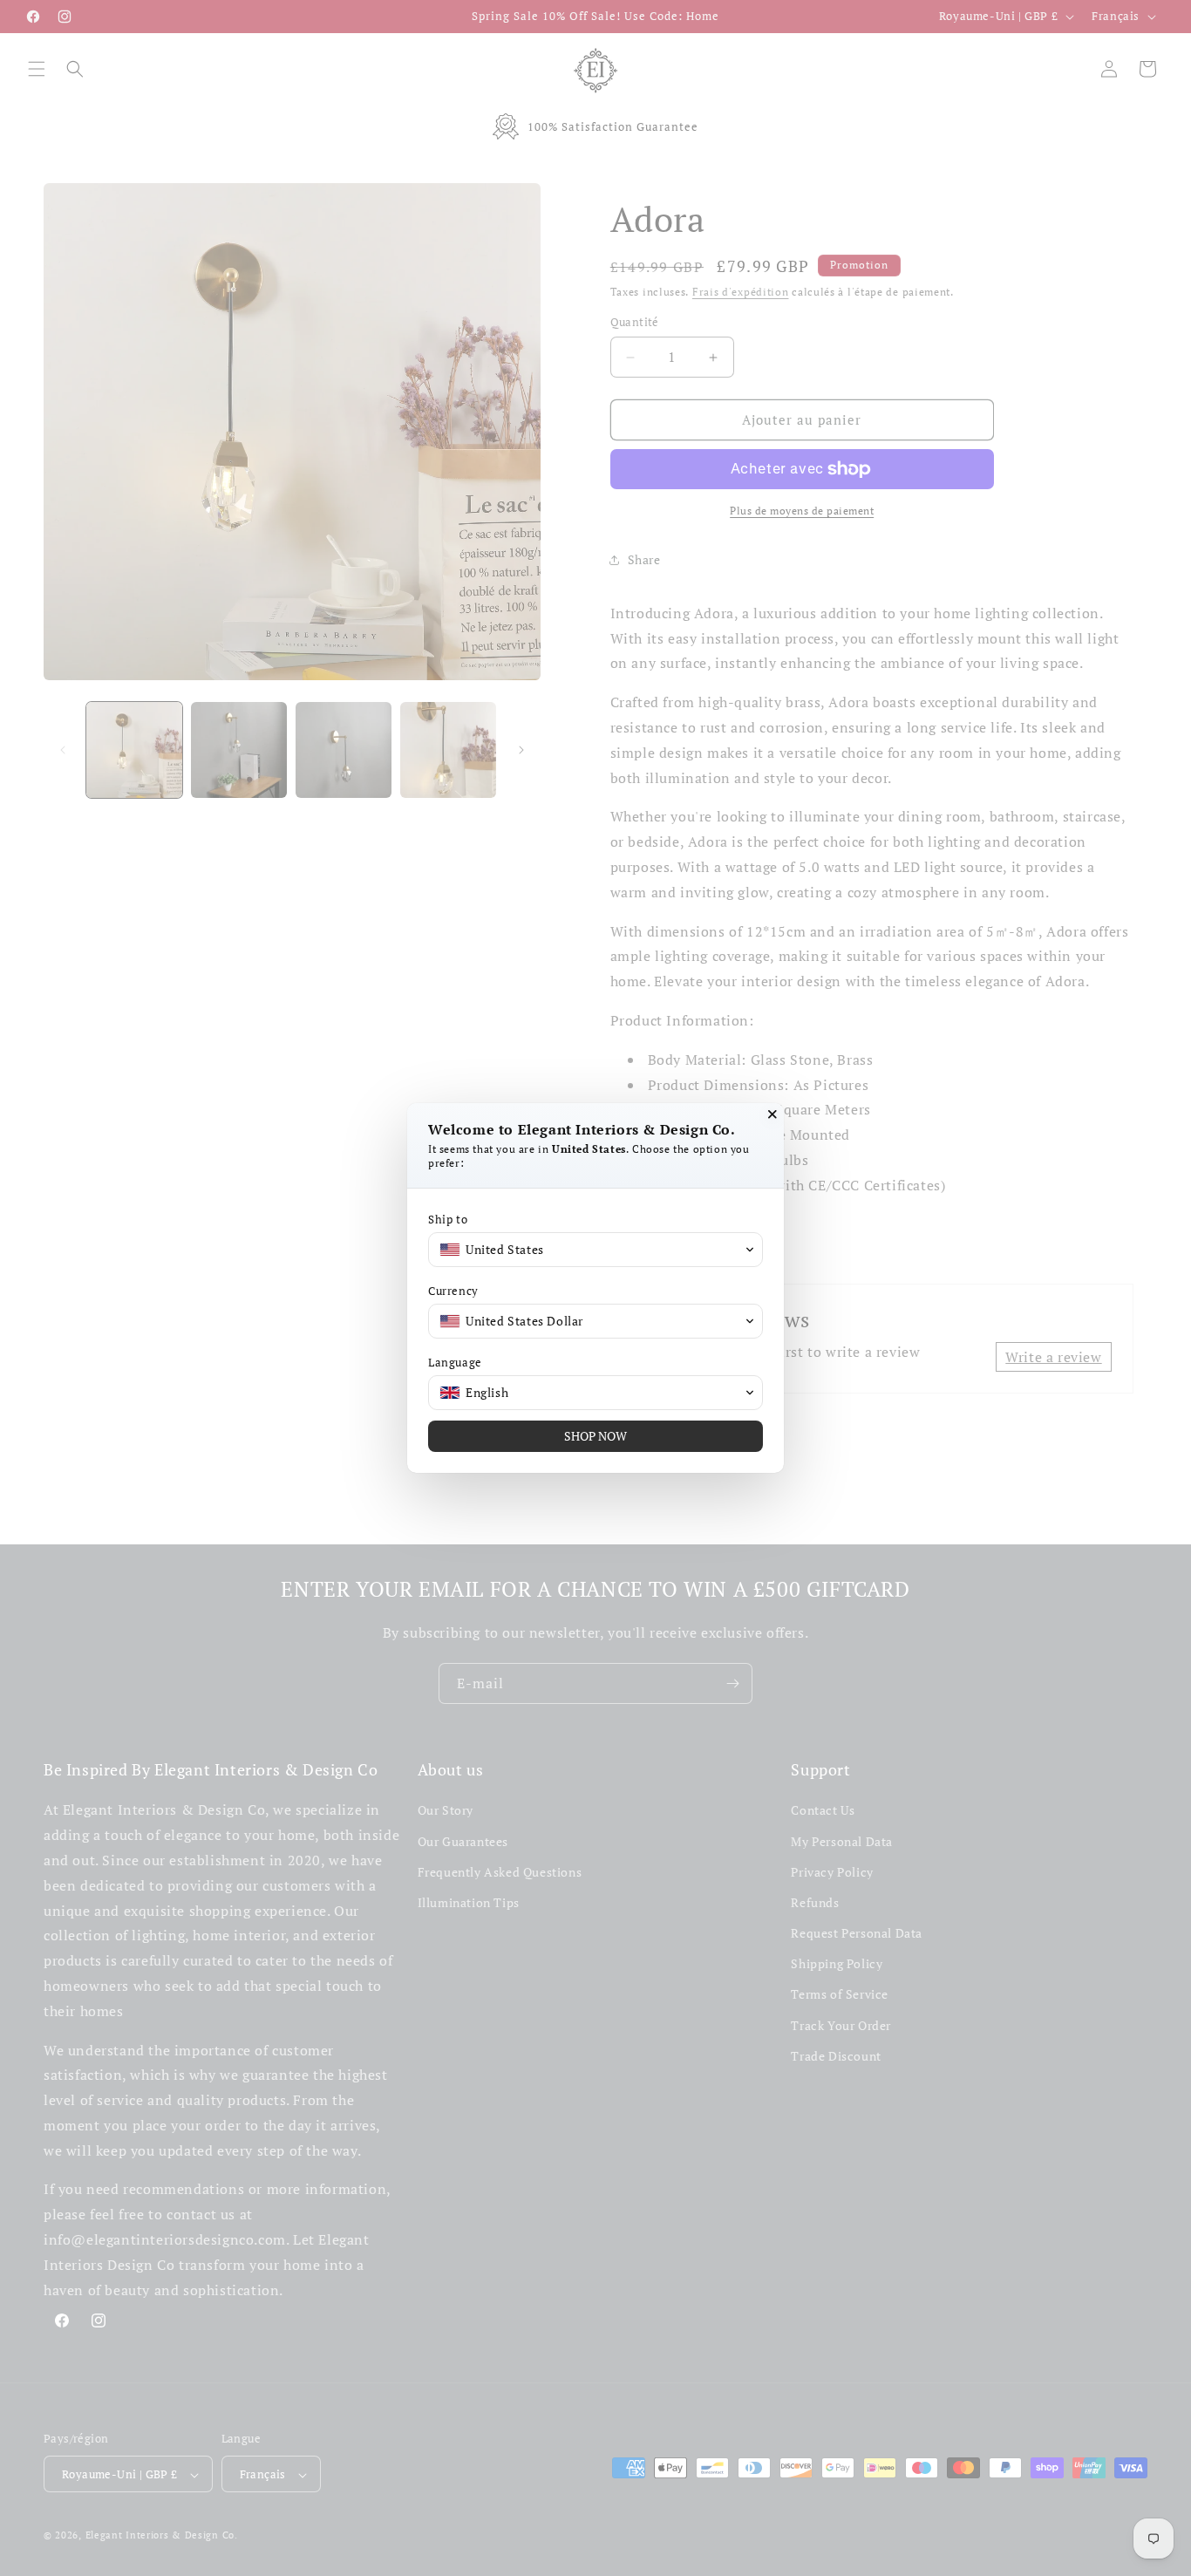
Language (455, 1363)
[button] (595, 1250)
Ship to (448, 1220)
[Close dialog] (772, 1114)
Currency (453, 1291)
